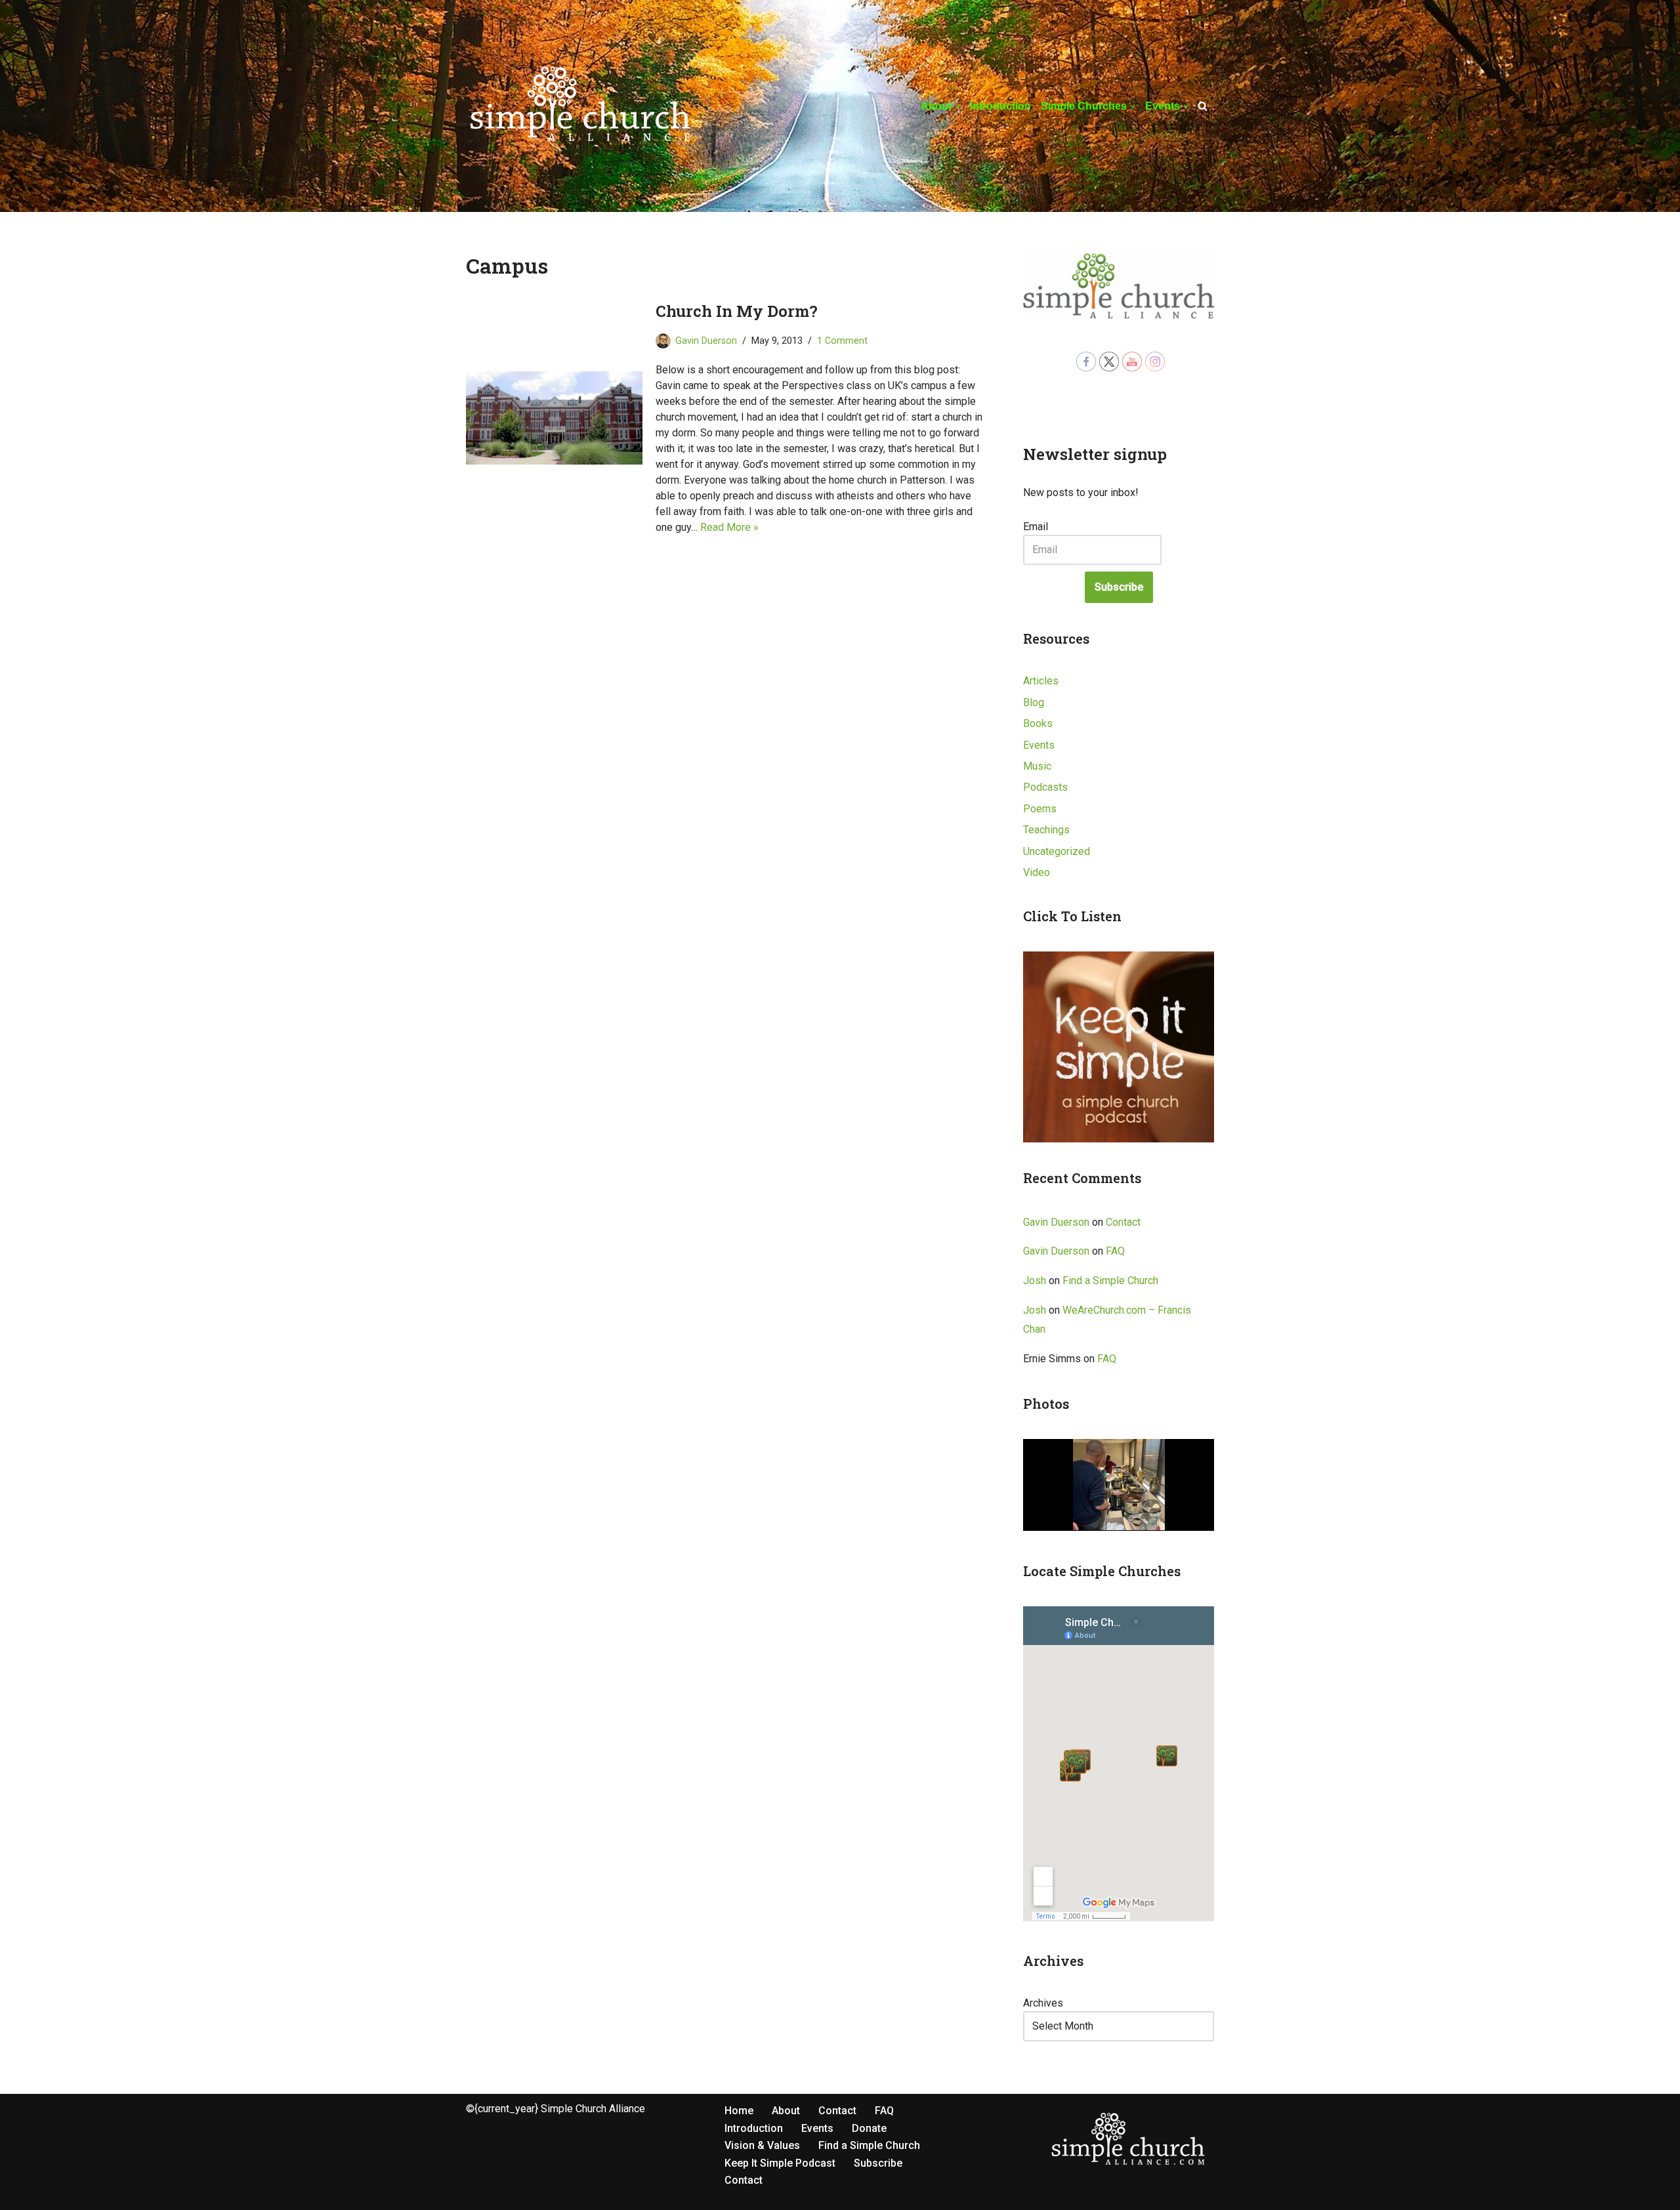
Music (1037, 766)
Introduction (1000, 106)
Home (739, 2111)
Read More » (729, 527)
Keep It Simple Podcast (780, 2163)
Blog (1034, 702)
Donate (869, 2128)
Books (1038, 723)
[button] (957, 106)
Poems (1040, 809)
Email (1036, 527)
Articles (1041, 681)
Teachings (1046, 830)
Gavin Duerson (706, 341)
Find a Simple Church (1110, 1281)
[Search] (1203, 106)
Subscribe (1119, 587)
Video (1037, 872)
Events (1039, 745)
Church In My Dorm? (737, 311)
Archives (1043, 2003)
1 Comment (842, 341)
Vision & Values (762, 2145)
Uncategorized (1057, 851)
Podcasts (1045, 787)
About (786, 2111)
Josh (1035, 1281)
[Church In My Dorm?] (554, 418)
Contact (1123, 1222)
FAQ (1115, 1251)
